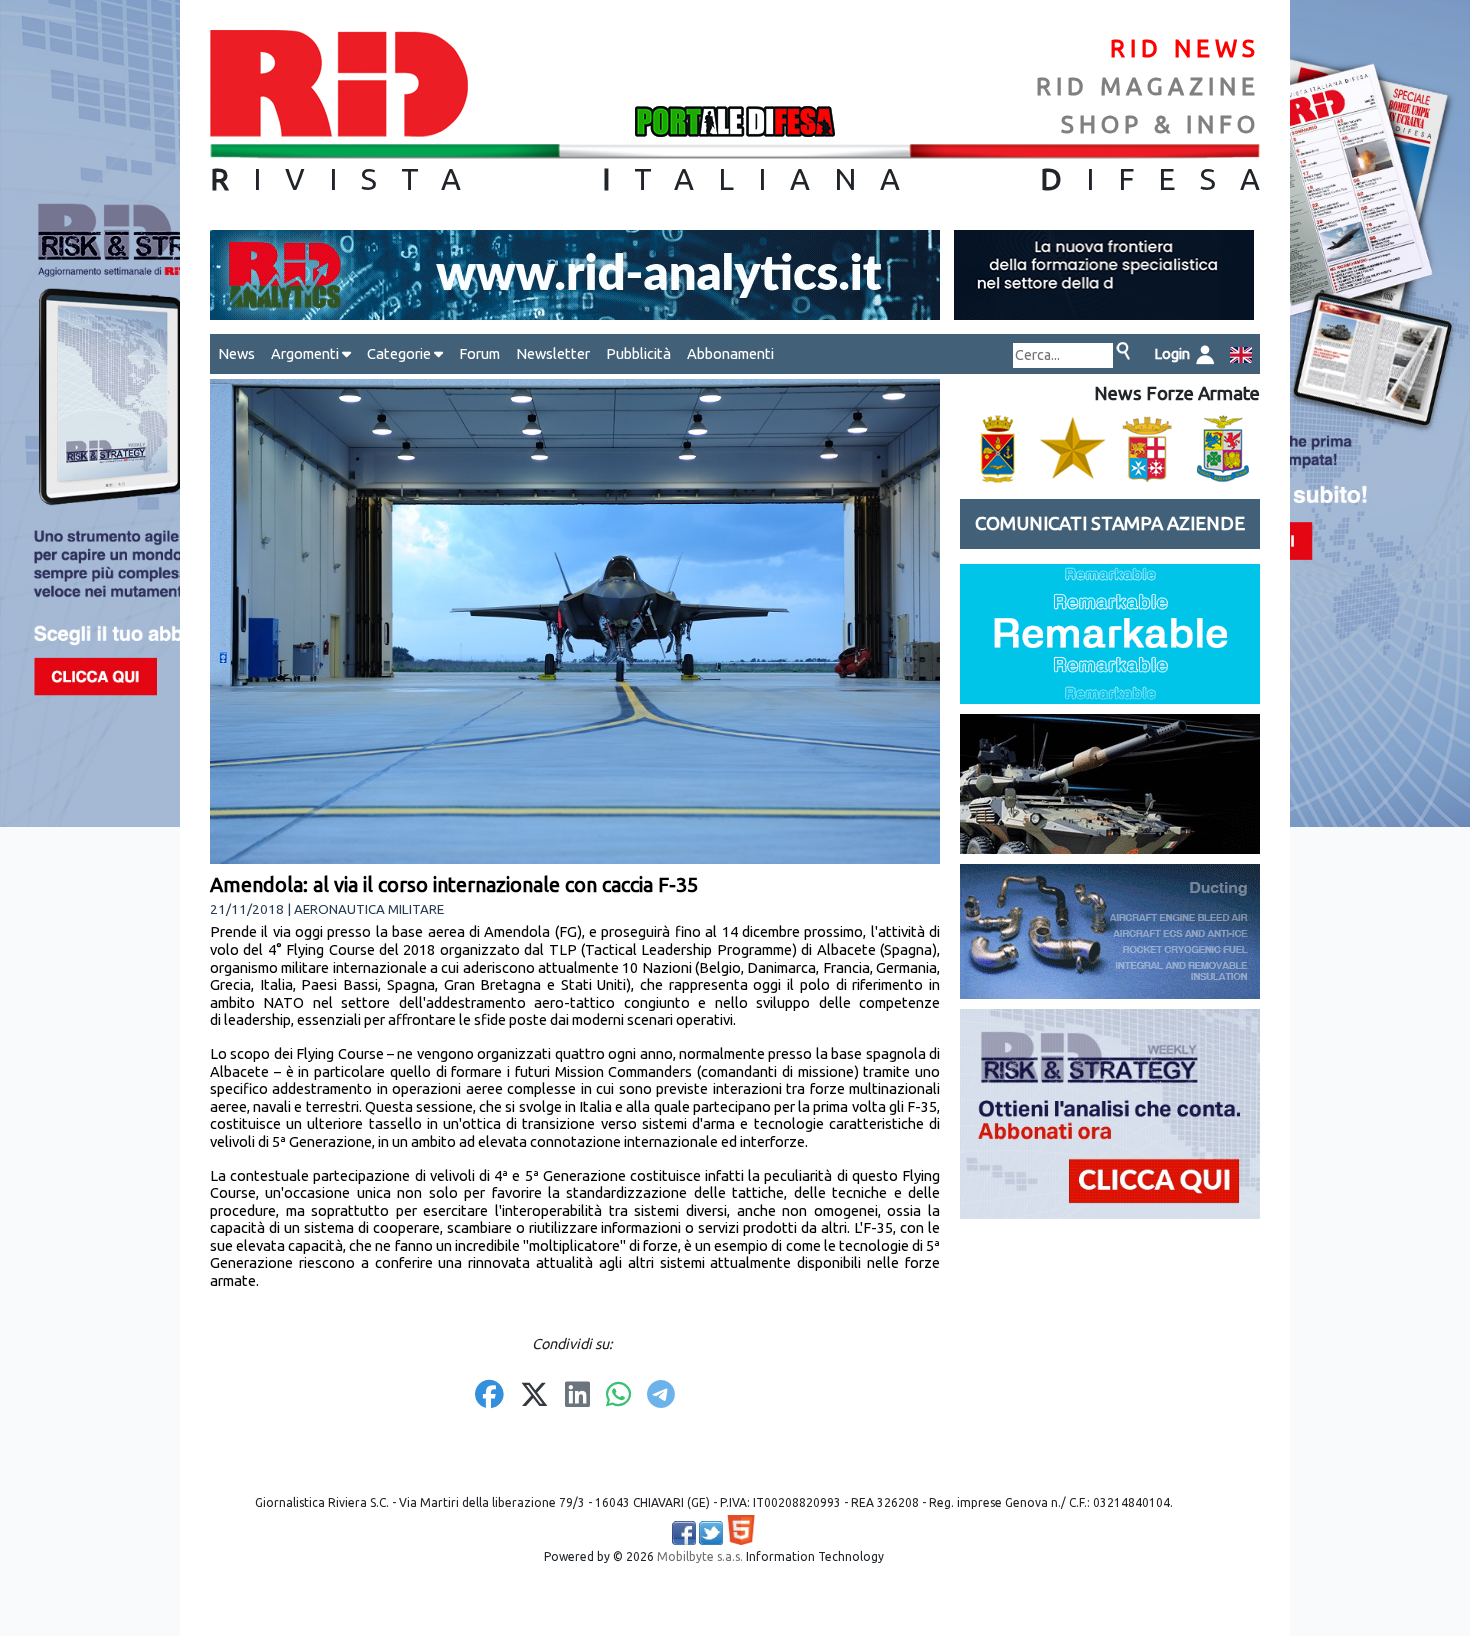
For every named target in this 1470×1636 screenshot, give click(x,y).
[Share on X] (534, 1396)
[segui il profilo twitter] (711, 1533)
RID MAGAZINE (1148, 86)
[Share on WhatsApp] (618, 1396)
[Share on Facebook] (489, 1396)
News (236, 353)
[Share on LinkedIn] (577, 1396)
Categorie (400, 353)
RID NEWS (1185, 48)
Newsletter (553, 353)
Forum (479, 353)
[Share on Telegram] (661, 1396)
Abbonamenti (730, 353)
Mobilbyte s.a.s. (700, 1556)
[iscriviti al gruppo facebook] (684, 1533)
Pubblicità (638, 353)
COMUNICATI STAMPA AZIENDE (1110, 523)
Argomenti (306, 353)
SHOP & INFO (1160, 124)
